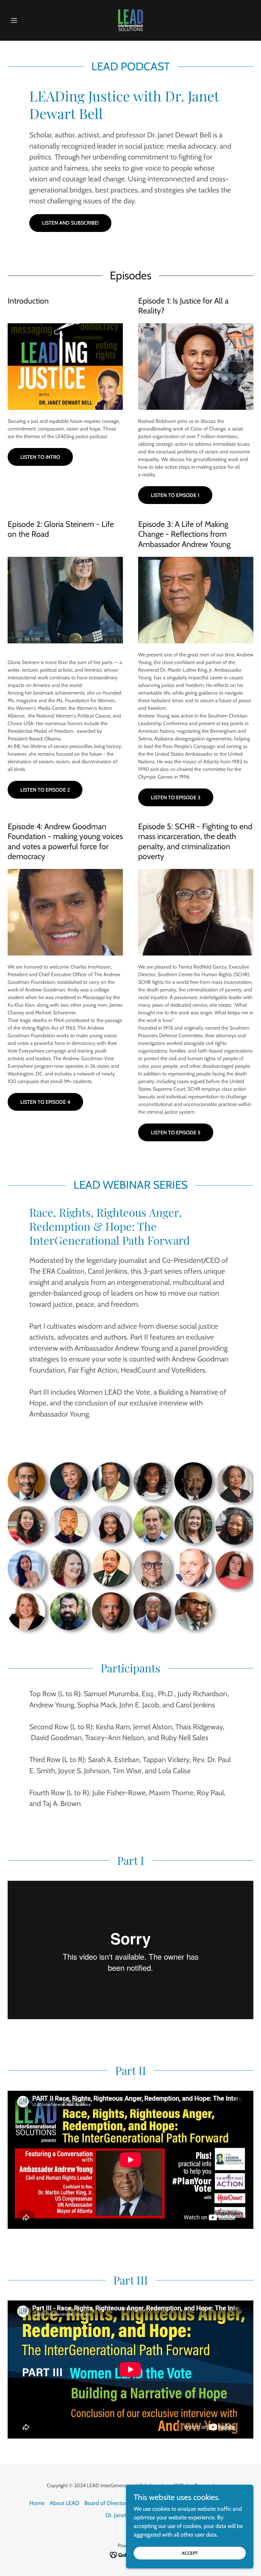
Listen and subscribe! (70, 223)
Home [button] (37, 2503)
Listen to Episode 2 (45, 790)
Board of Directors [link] (106, 2503)
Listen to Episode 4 (45, 1102)
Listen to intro (40, 457)
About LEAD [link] (64, 2503)
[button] (26, 20)
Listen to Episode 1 (175, 495)
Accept (190, 2553)
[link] (130, 20)
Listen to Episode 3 (176, 798)
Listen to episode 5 (176, 1133)
